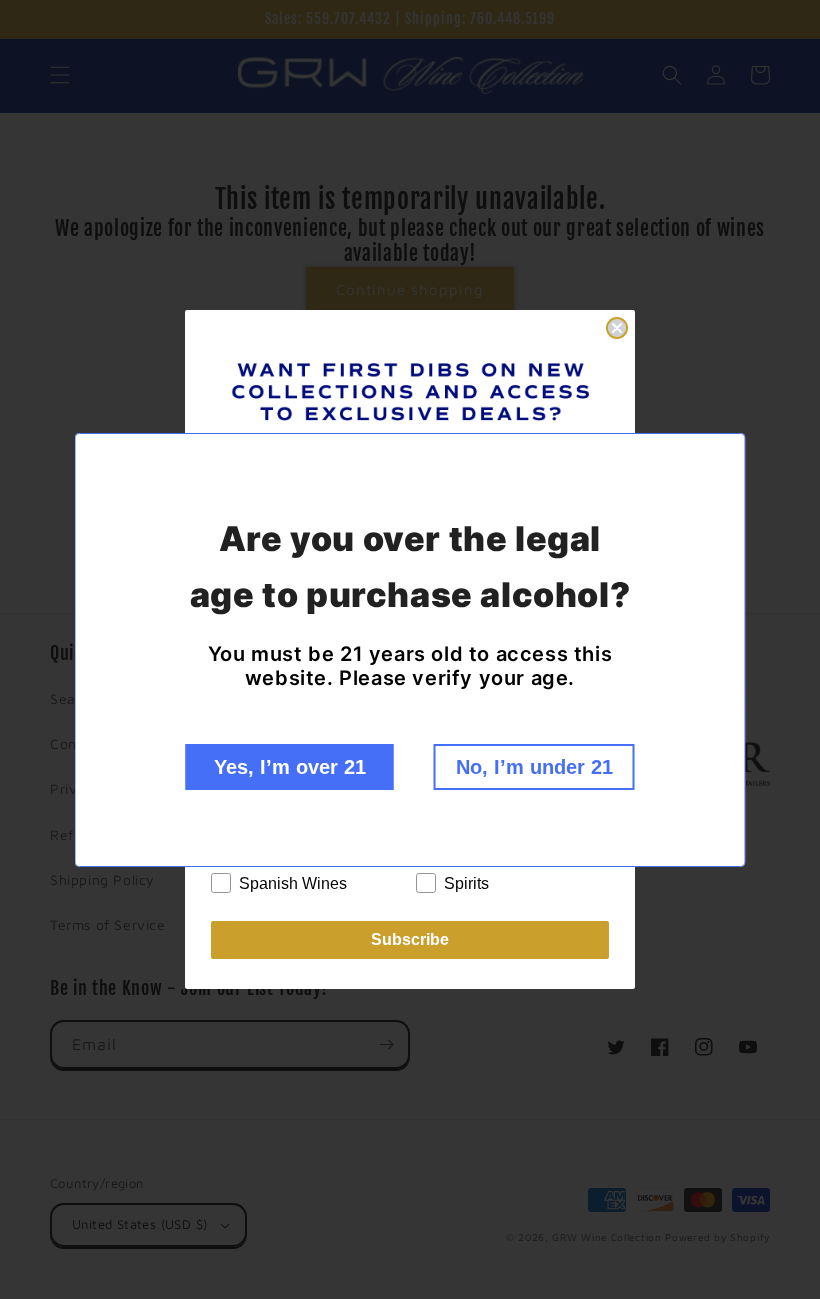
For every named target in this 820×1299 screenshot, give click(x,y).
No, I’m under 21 (534, 767)
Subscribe (410, 939)
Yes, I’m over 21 (290, 767)
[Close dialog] (617, 328)
